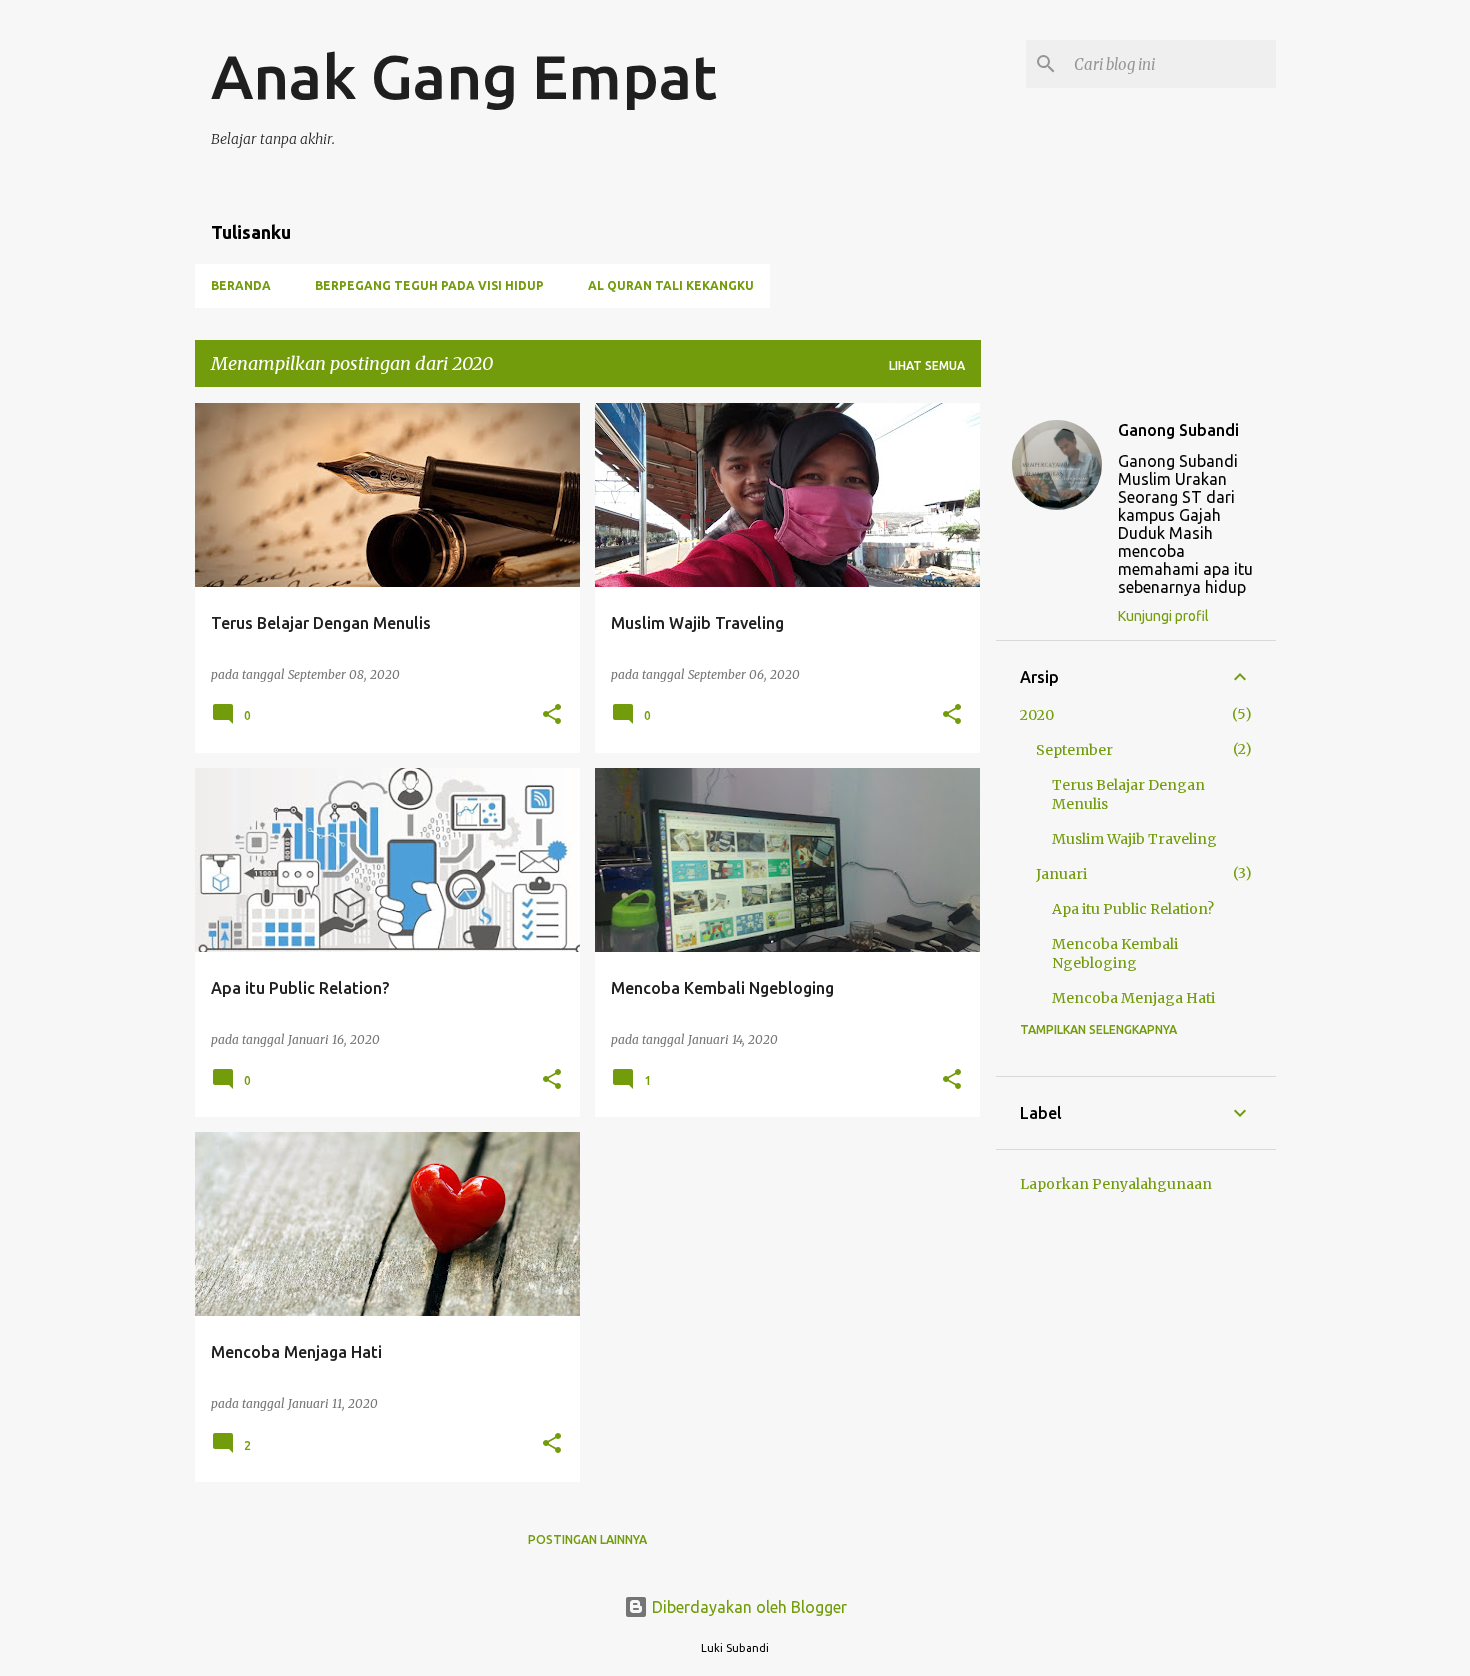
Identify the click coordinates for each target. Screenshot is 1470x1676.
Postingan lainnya (587, 1539)
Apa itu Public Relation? (1133, 909)
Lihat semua (927, 365)
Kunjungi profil (1163, 616)
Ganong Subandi (1178, 430)
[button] (552, 715)
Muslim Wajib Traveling (1134, 839)
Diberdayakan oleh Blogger (747, 1607)
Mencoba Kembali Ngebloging (1115, 953)
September (1074, 750)
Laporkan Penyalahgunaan (1116, 1184)
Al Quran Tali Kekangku (671, 285)
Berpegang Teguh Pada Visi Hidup (429, 285)
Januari (1061, 874)
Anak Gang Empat (464, 76)
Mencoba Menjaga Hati (1133, 998)
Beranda (241, 285)
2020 (1037, 715)
